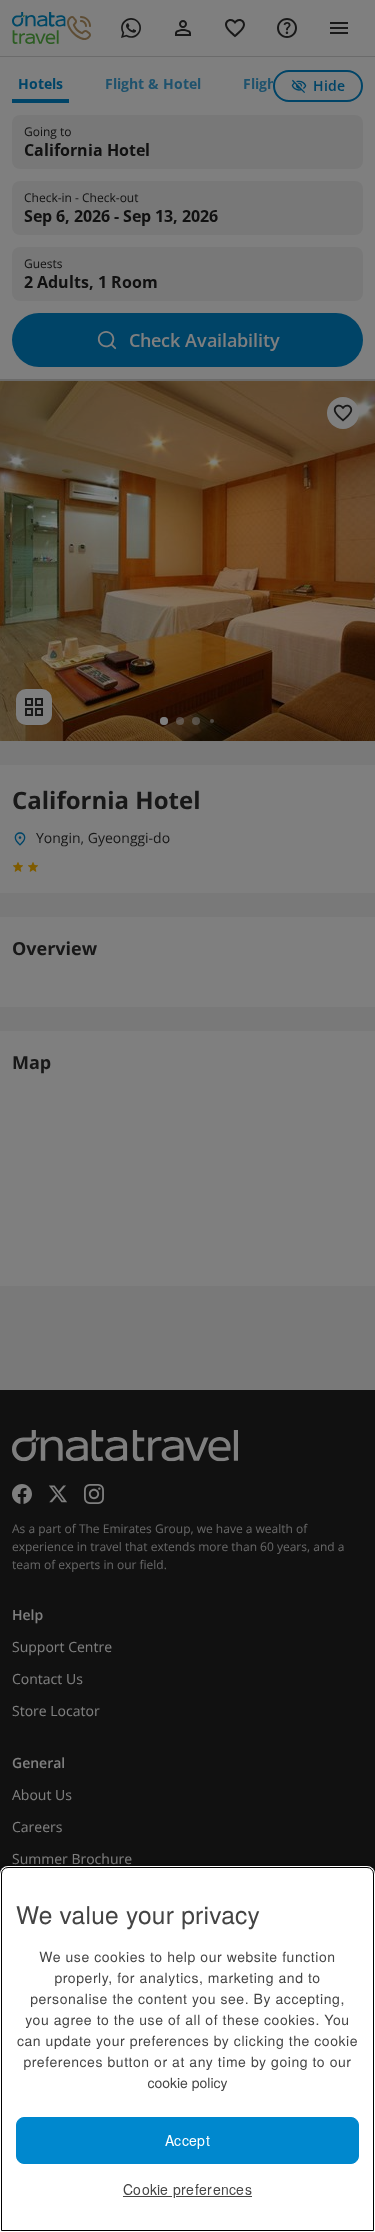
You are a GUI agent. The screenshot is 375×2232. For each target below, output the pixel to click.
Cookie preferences (187, 2189)
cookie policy (187, 2082)
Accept (187, 2140)
